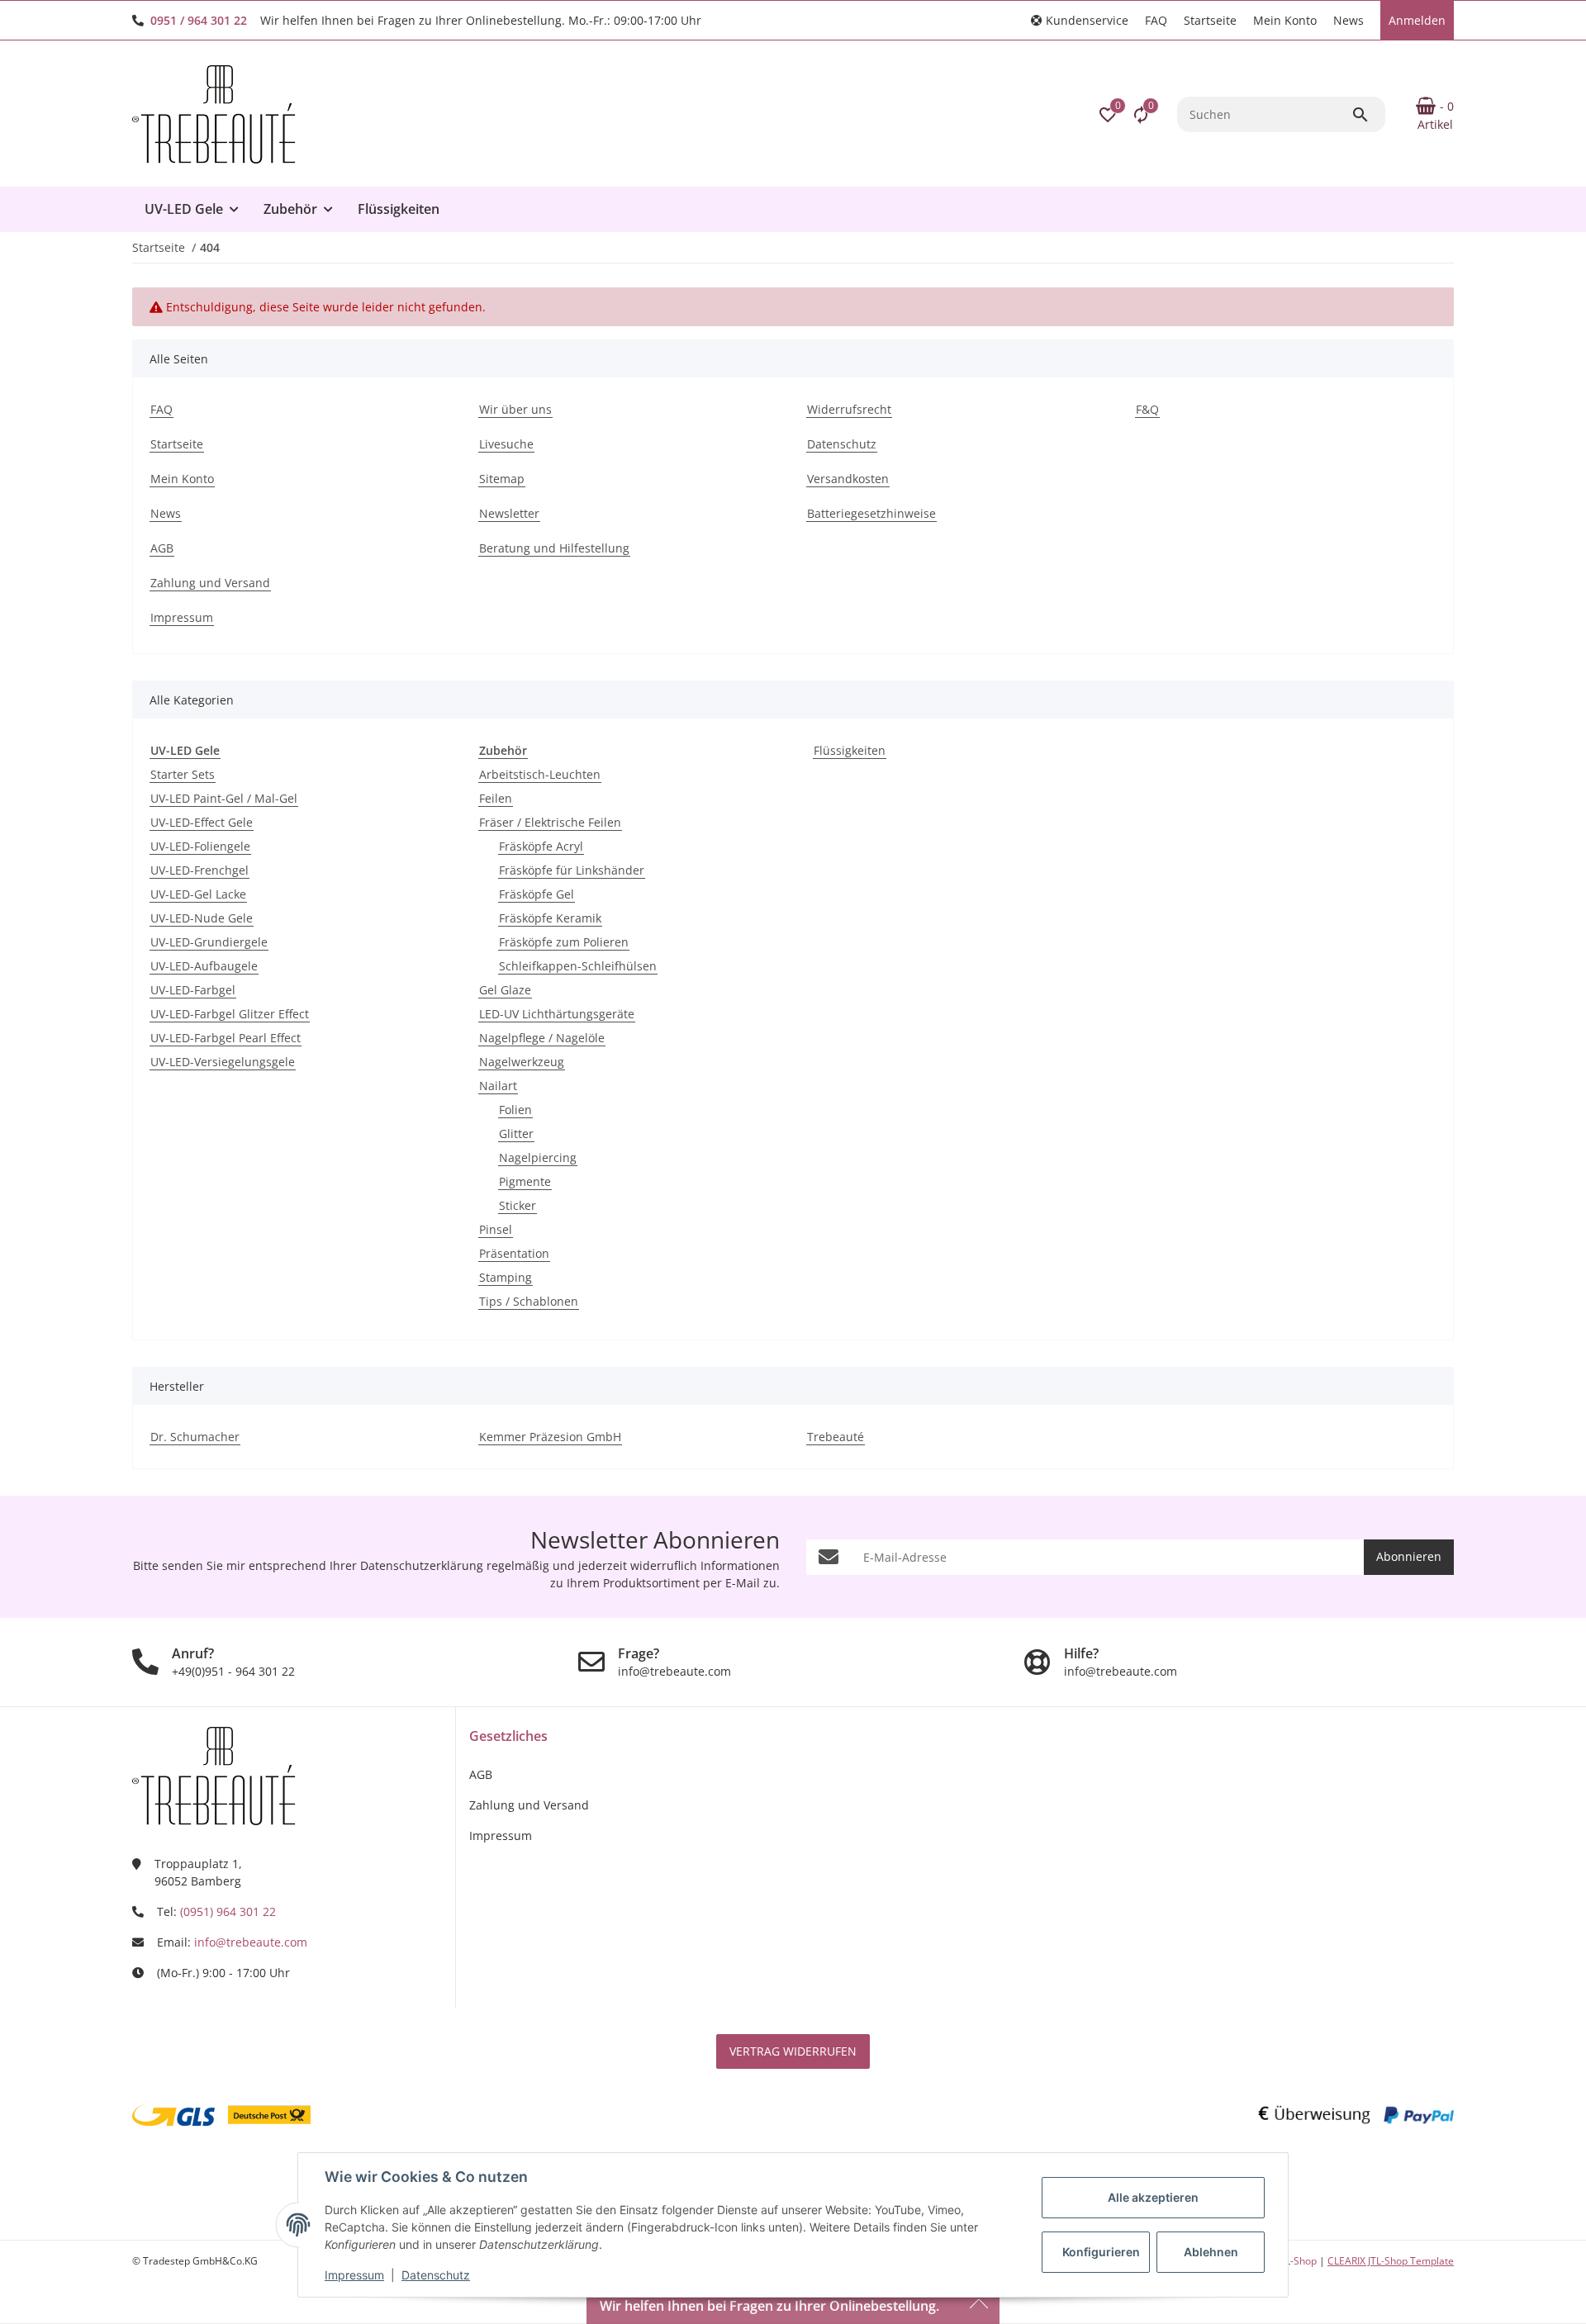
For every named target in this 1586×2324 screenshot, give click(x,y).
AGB (481, 1774)
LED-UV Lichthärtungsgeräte (557, 1014)
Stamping (506, 1277)
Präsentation (514, 1253)
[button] (1080, 20)
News (1349, 20)
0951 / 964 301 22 (199, 20)
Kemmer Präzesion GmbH (550, 1437)
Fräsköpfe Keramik (550, 918)
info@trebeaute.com (251, 1942)
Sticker (518, 1205)
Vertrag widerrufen (793, 2051)
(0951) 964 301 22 (228, 1911)
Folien (515, 1110)
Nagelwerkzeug (522, 1062)
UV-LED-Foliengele (200, 846)
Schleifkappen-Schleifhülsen (578, 966)
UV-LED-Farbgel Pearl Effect (226, 1038)
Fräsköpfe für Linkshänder (572, 870)
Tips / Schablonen (529, 1301)
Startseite (1210, 20)
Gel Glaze (505, 990)
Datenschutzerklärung (422, 1565)
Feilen (496, 798)
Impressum (354, 2275)
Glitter (516, 1134)
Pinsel (496, 1229)
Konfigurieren (1101, 2252)
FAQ (1156, 20)
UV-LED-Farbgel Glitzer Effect (230, 1014)
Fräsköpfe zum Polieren (564, 942)
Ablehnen (1211, 2252)
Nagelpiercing (538, 1157)
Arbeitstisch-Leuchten (540, 774)
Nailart (498, 1086)
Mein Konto (1285, 20)
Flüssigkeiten (850, 750)
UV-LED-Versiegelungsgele (223, 1062)
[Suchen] (1368, 115)
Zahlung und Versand (529, 1805)
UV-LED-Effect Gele (202, 822)
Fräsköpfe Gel (537, 894)
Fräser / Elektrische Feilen (550, 822)
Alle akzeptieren (1153, 2197)
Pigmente (525, 1181)
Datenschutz (436, 2275)
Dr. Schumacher (195, 1437)
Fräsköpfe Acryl (541, 846)
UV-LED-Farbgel (193, 990)
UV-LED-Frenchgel (199, 870)
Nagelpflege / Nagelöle (542, 1038)
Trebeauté (836, 1437)
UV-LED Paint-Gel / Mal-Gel (224, 798)
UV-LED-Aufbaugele (204, 966)
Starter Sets (183, 774)
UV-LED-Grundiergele (209, 942)
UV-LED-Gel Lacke (198, 894)
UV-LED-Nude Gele (202, 918)
